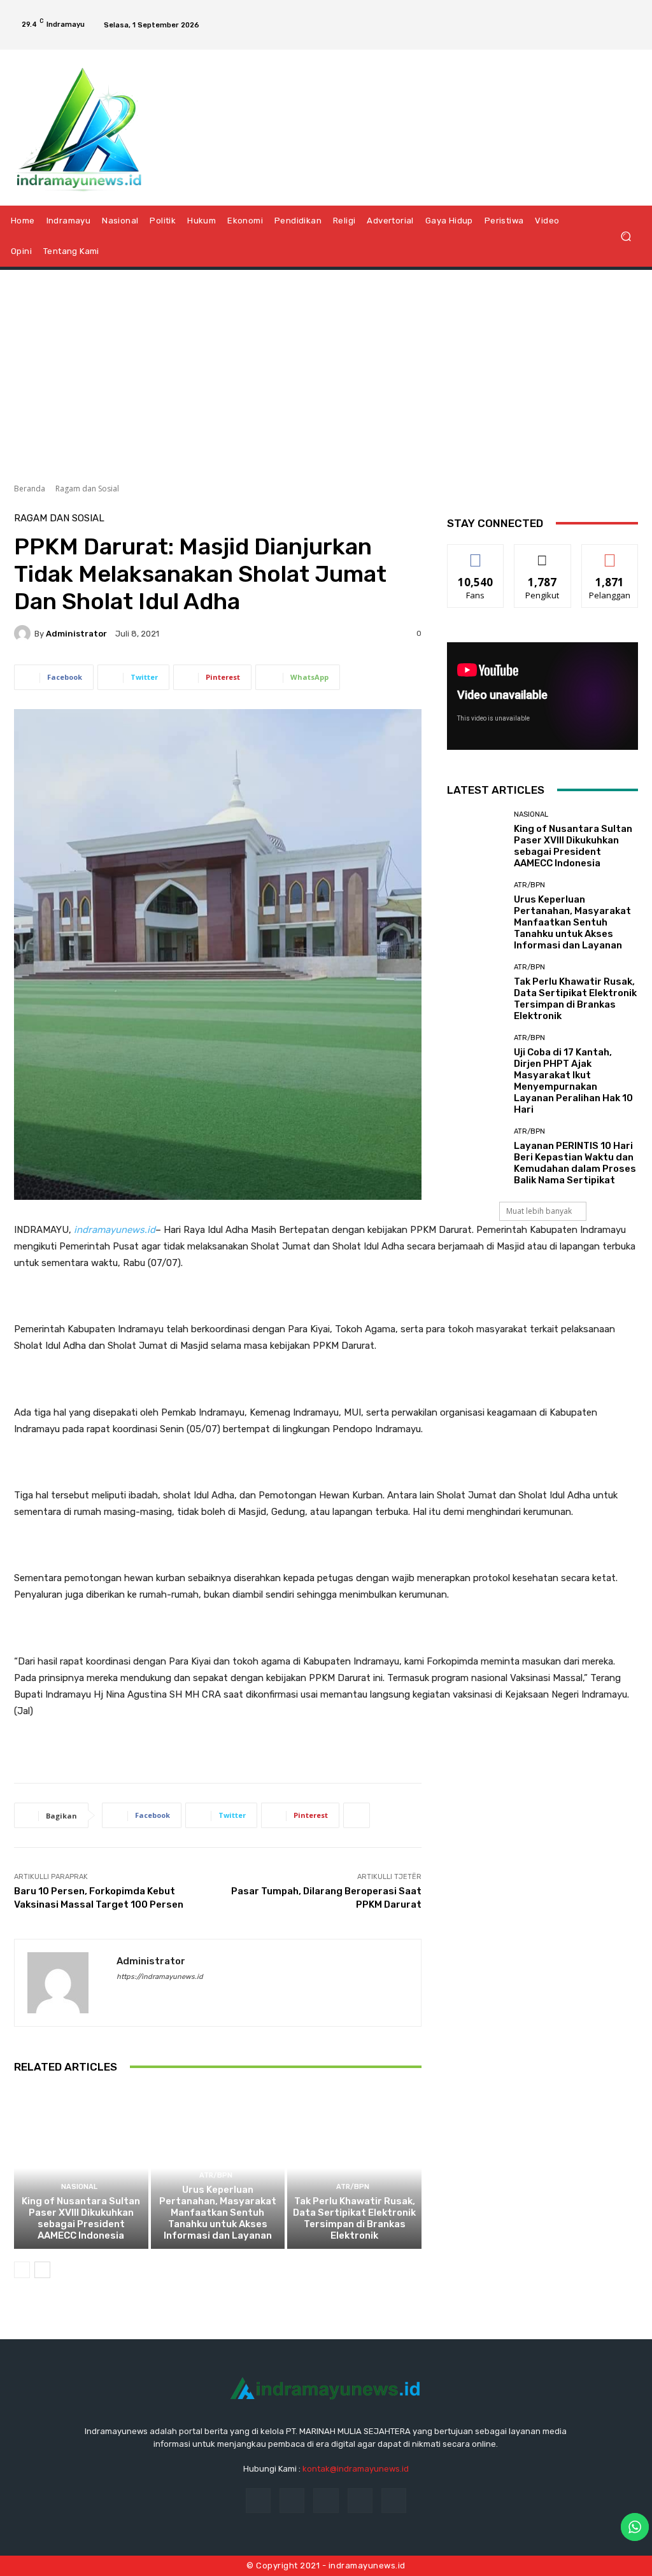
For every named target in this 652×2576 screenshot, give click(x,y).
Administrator (76, 634)
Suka (476, 554)
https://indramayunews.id (160, 1977)
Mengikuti (543, 554)
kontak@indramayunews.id (356, 2469)
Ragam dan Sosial (87, 489)
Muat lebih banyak (539, 1211)
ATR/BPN (216, 2175)
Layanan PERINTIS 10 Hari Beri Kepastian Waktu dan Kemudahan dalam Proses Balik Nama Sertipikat (575, 1163)
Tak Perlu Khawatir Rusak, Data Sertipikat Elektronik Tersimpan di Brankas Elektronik (354, 2218)
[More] (357, 1815)
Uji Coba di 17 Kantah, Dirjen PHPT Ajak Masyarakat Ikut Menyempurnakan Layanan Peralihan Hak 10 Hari (573, 1081)
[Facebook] (562, 14)
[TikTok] (606, 14)
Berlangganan (613, 554)
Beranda (30, 489)
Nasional (79, 2187)
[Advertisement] (326, 372)
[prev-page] (22, 2270)
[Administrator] (24, 633)
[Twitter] (628, 14)
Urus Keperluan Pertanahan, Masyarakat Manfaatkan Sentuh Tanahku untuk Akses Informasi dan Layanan (218, 2213)
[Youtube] (630, 36)
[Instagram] (584, 14)
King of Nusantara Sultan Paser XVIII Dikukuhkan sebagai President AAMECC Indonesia (81, 2218)
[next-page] (42, 2270)
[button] (626, 236)
